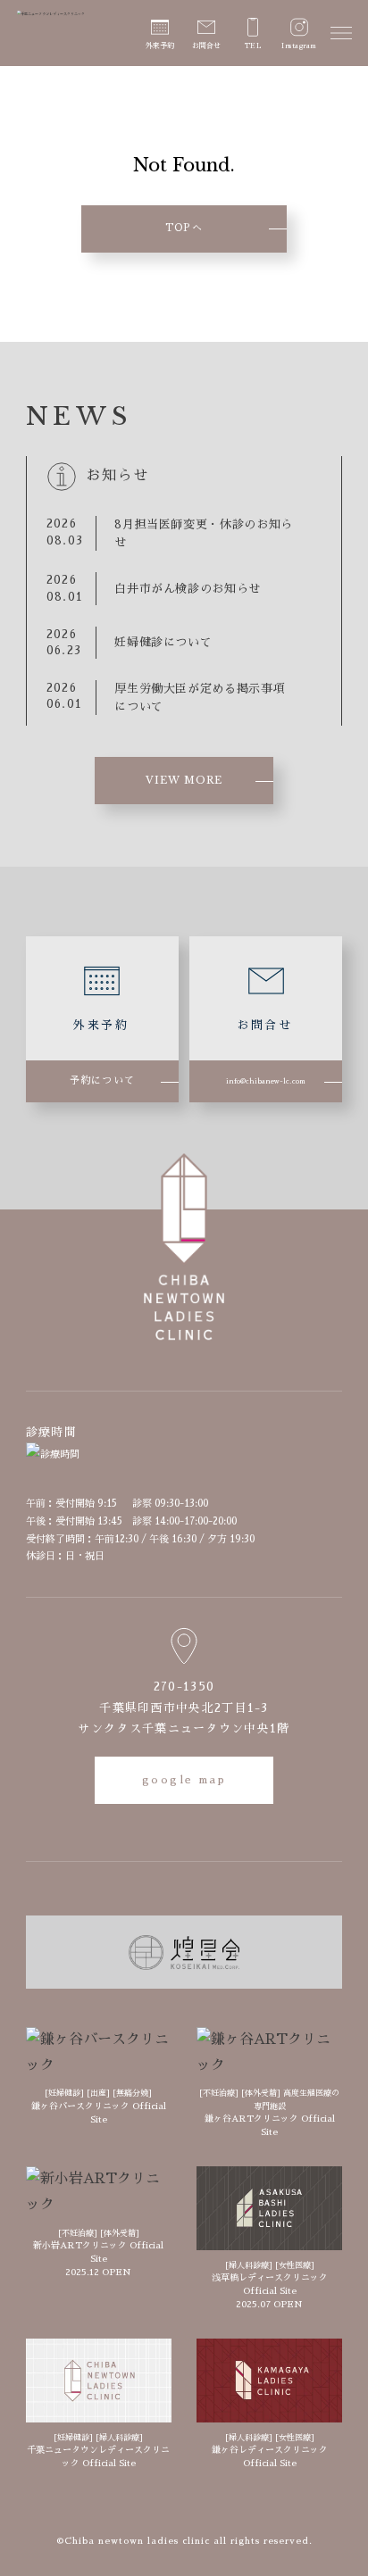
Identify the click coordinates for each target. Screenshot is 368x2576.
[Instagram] (299, 29)
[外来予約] (160, 29)
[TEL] (253, 29)
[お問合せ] (206, 29)
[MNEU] (341, 33)
